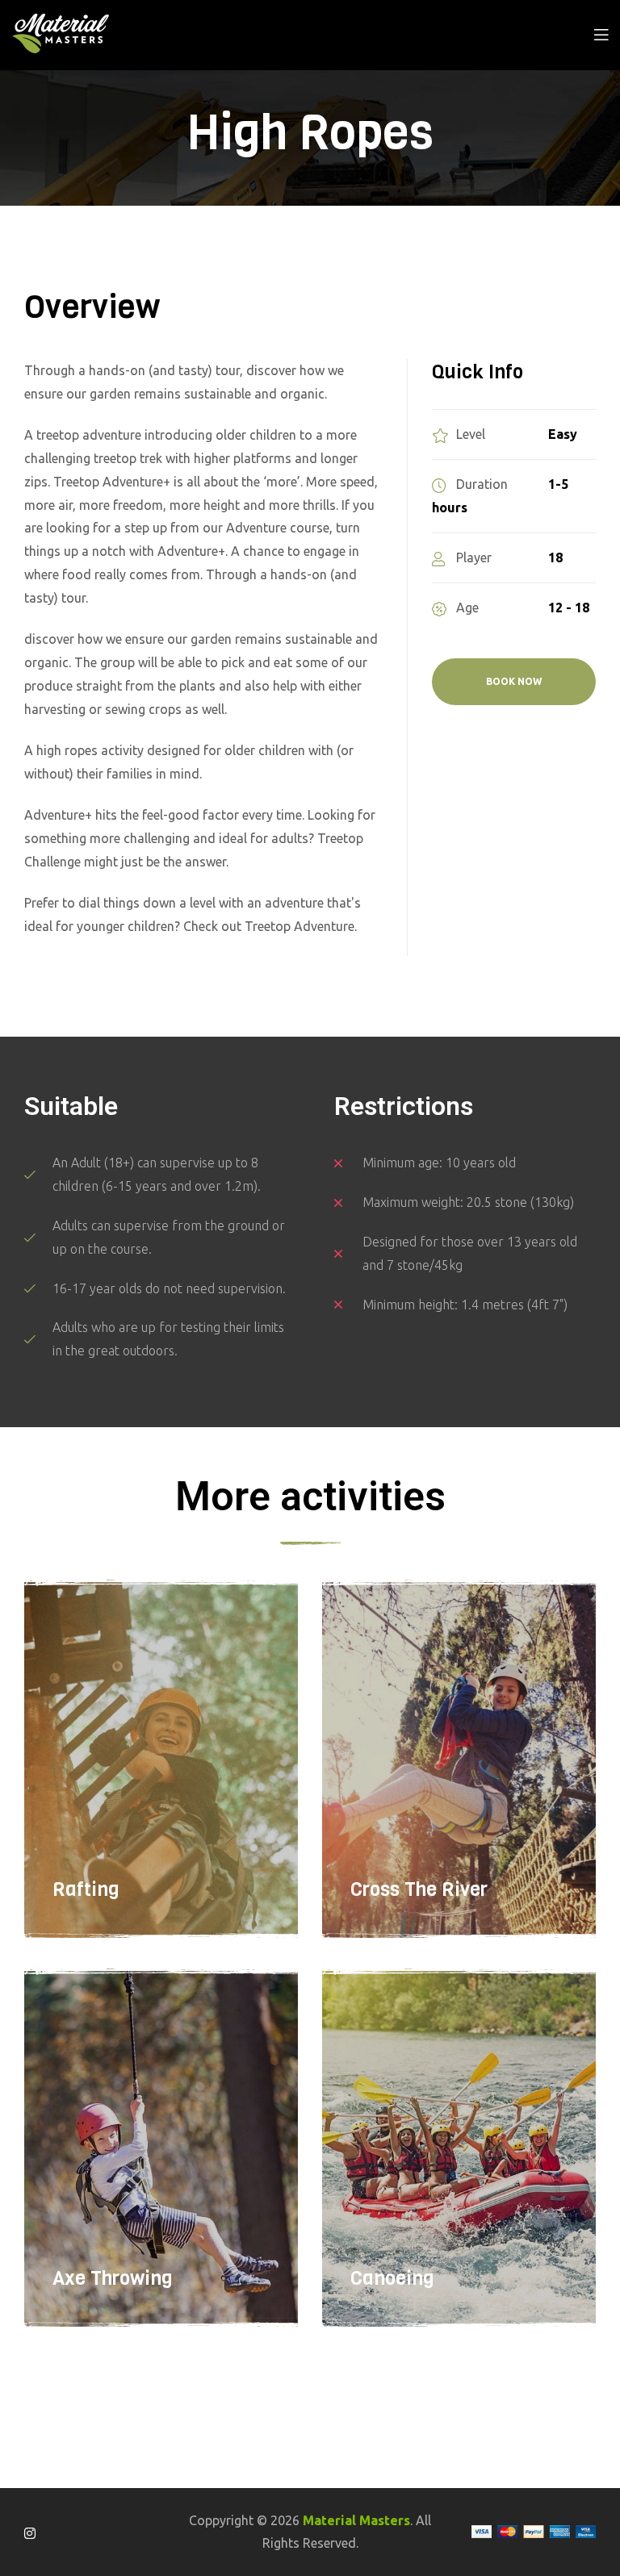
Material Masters (356, 2520)
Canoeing (392, 2278)
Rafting (86, 1889)
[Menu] (601, 33)
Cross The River (419, 1889)
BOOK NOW (514, 681)
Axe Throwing (113, 2278)
